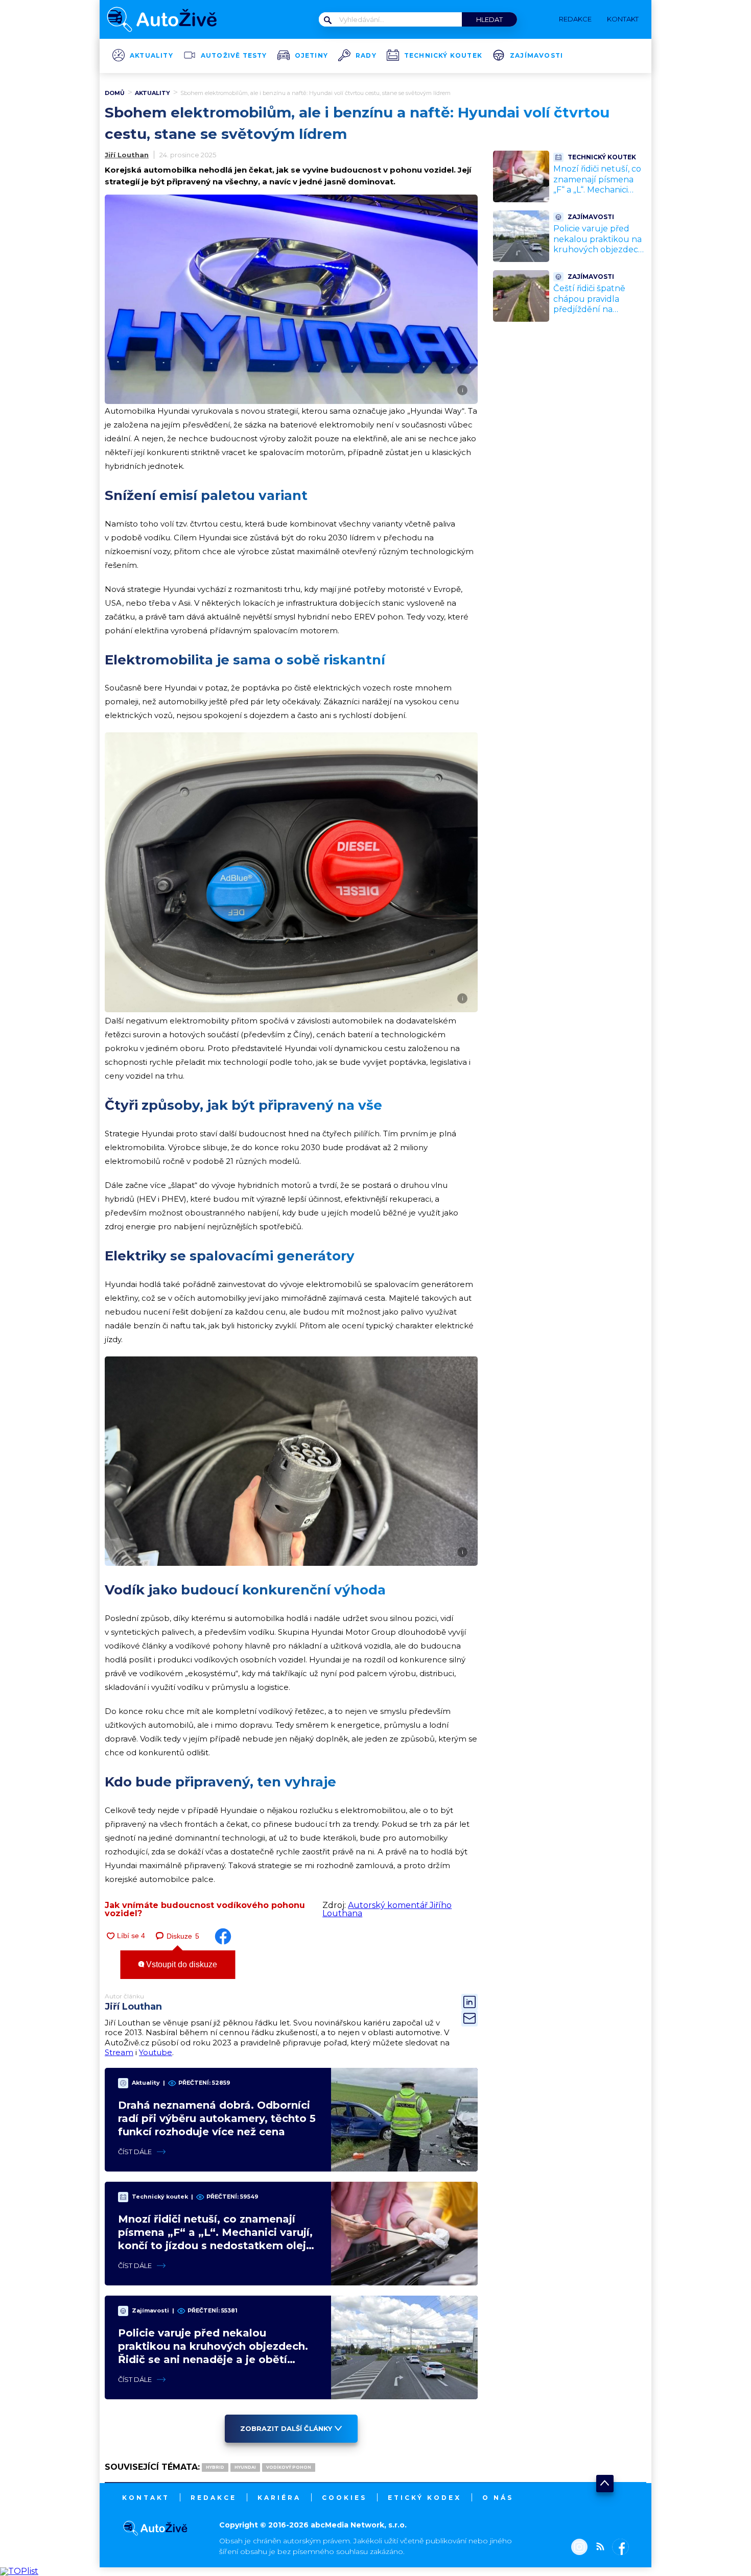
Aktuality (151, 56)
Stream (119, 2052)
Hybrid (215, 2467)
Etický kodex (425, 2498)
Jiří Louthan (127, 155)
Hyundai (245, 2467)
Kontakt (146, 2498)
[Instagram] (579, 2548)
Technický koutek (443, 56)
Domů (115, 93)
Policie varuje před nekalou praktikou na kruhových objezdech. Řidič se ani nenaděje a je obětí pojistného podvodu (599, 255)
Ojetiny (311, 56)
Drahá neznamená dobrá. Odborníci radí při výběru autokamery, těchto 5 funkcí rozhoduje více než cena (217, 2118)
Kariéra (279, 2498)
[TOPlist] (19, 2571)
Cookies (344, 2498)
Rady (366, 56)
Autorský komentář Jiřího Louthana (387, 1909)
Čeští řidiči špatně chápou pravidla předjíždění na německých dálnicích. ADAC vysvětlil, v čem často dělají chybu (598, 315)
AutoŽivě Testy (234, 56)
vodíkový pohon (289, 2467)
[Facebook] (618, 2548)
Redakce (214, 2498)
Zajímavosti (536, 56)
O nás (498, 2498)
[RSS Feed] (598, 2548)
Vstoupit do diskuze (181, 1964)
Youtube (156, 2052)
